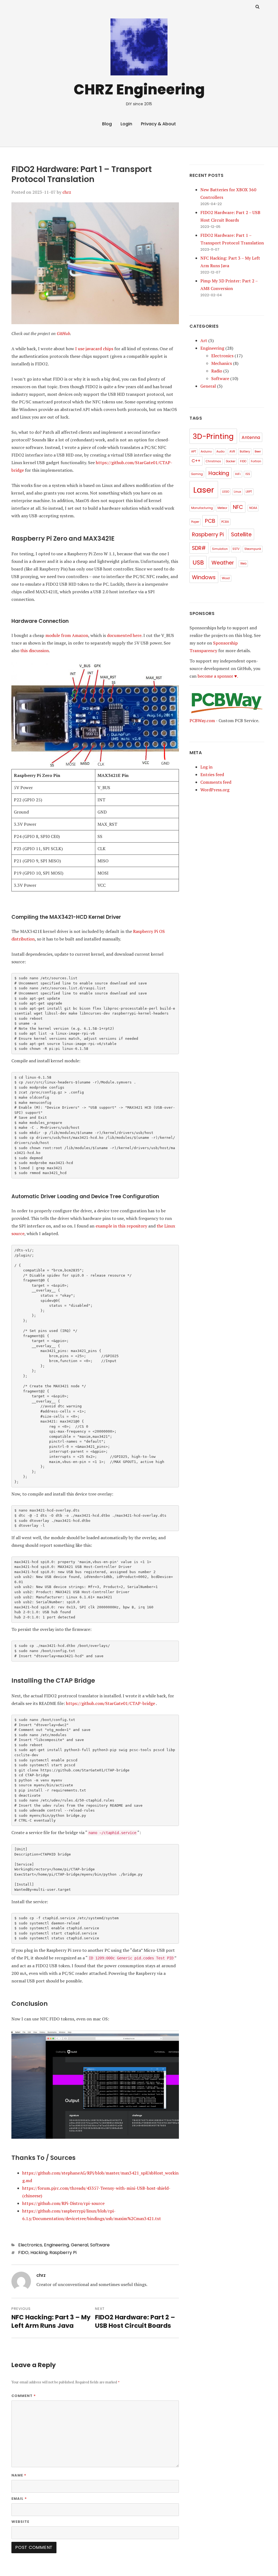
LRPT (249, 492)
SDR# (199, 548)
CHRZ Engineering (139, 89)
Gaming (197, 474)
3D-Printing (213, 436)
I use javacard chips (94, 349)
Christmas (213, 461)
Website (20, 2522)
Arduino (206, 452)
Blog (107, 124)
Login (126, 124)
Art (204, 340)
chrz (67, 192)
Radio (217, 371)
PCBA (225, 522)
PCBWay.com (202, 720)
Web (243, 564)
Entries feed (212, 774)
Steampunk (253, 549)
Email (19, 2498)
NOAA (253, 508)
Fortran (256, 461)
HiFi (238, 474)
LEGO (226, 492)
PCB (210, 521)
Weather (223, 563)
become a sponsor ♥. (218, 676)
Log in (206, 767)
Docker (231, 461)
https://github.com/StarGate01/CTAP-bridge (110, 1703)
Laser (204, 490)
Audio (220, 452)
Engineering (56, 2245)
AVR (232, 452)
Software (100, 2245)
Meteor (222, 508)
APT (194, 452)
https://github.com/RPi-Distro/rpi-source (63, 2203)
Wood (226, 578)
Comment (24, 2396)
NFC (238, 507)
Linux (237, 492)
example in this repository (121, 1226)
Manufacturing (202, 508)
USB (198, 562)
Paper (195, 522)
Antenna (251, 437)
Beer (258, 452)
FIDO (23, 2253)
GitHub (63, 333)
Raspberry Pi (63, 2253)
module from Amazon (67, 635)
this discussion (35, 651)
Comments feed (216, 782)
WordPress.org (215, 790)
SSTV (236, 549)
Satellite (241, 535)
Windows (204, 577)
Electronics (30, 2245)
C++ (196, 461)
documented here (124, 635)
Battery (245, 452)
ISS (248, 474)
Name (19, 2475)
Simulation (220, 549)
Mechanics (222, 363)
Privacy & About (158, 124)
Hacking (39, 2253)
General (80, 2245)
